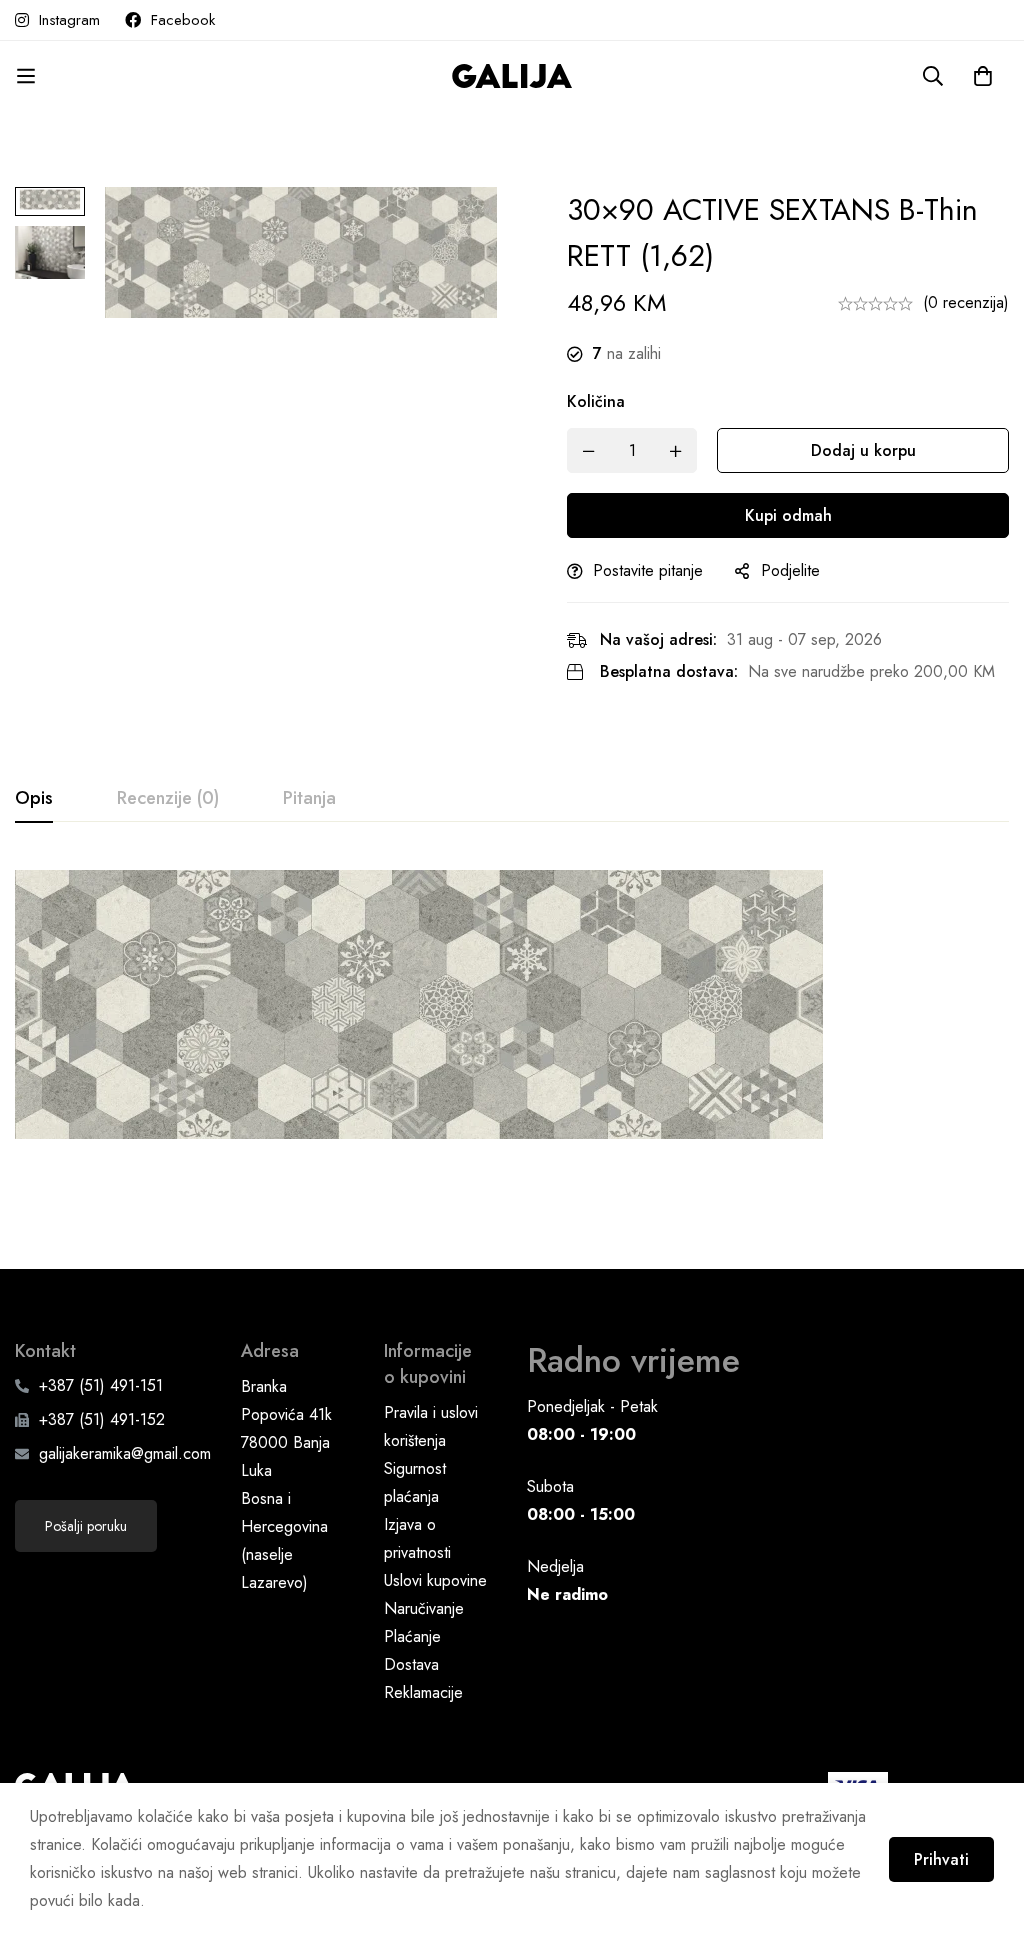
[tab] (34, 799)
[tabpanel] (512, 1016)
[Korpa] (983, 76)
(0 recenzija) (966, 302)
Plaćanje (412, 1636)
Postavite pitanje (648, 570)
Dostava (411, 1664)
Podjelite (790, 570)
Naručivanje (424, 1608)
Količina (596, 401)
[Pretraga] (933, 76)
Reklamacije (423, 1692)
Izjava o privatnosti (417, 1538)
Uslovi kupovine (435, 1580)
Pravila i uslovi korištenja (431, 1426)
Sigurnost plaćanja (415, 1482)
